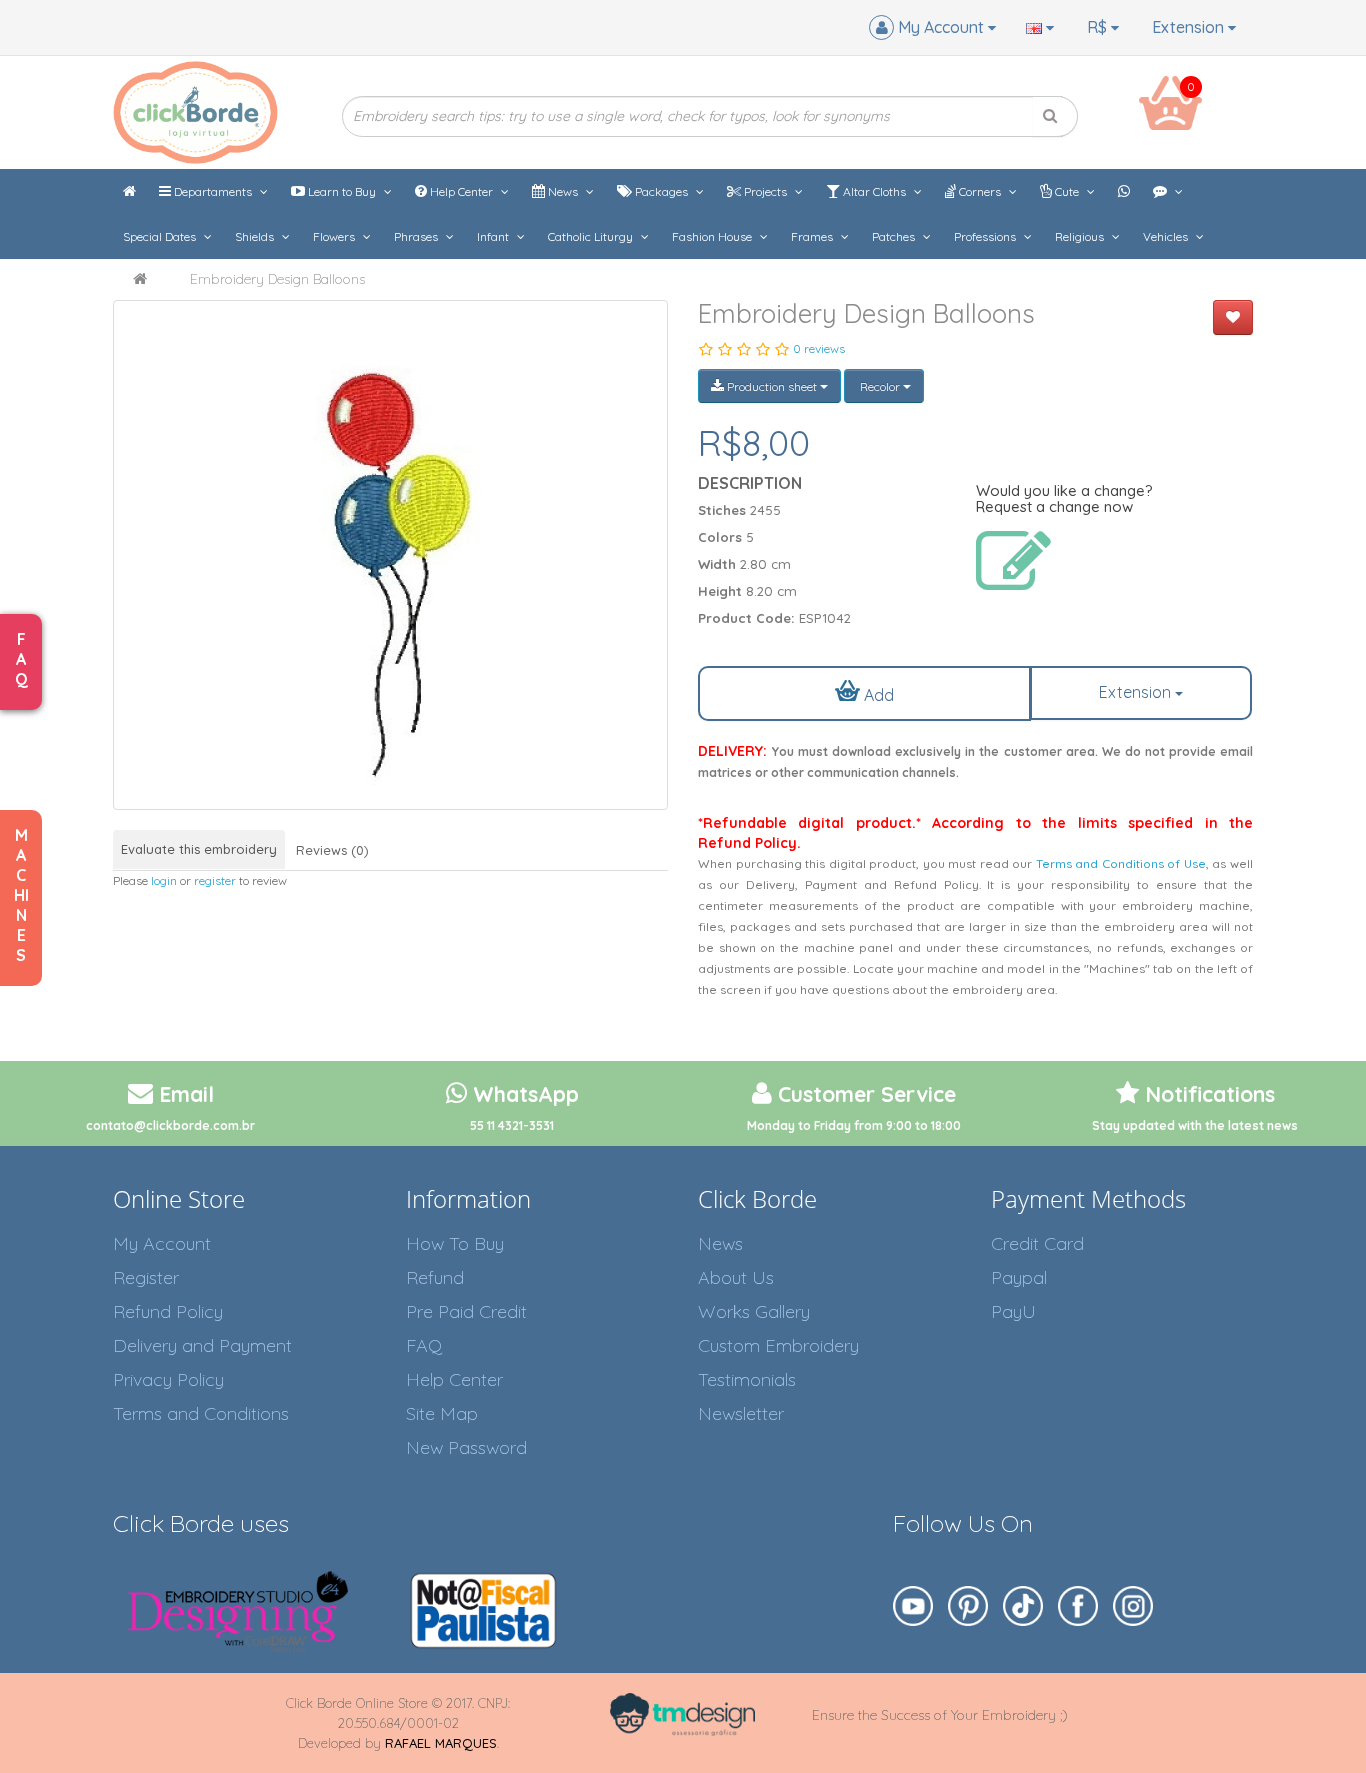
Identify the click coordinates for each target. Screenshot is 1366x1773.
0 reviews (819, 348)
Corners (980, 191)
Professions (986, 236)
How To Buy (455, 1243)
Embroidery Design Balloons (277, 279)
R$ (1099, 27)
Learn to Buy (342, 191)
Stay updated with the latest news (1195, 1125)
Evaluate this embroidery (199, 849)
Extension (1190, 27)
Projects (765, 191)
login (164, 880)
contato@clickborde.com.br (170, 1125)
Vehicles (1167, 236)
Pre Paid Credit (466, 1311)
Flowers (335, 236)
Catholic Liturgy (592, 236)
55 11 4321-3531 (512, 1125)
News (563, 191)
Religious (1081, 236)
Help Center (461, 191)
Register (146, 1277)
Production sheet (772, 386)
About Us (736, 1277)
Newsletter (741, 1413)
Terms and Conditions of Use (1121, 863)
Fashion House (713, 236)
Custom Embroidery (778, 1345)
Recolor (880, 386)
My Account (162, 1243)
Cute (1067, 191)
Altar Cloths (874, 191)
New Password (466, 1447)
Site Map (442, 1413)
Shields (256, 236)
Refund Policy (168, 1311)
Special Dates (161, 236)
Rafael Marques (441, 1743)
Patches (895, 236)
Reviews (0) (332, 850)
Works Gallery (754, 1311)
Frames (813, 236)
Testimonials (747, 1379)
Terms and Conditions (201, 1413)
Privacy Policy (168, 1379)
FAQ (424, 1345)
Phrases (417, 236)
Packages (661, 191)
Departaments (213, 191)
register (215, 880)
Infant (494, 236)
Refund (435, 1277)
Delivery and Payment (202, 1345)
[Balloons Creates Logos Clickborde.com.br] (390, 555)
